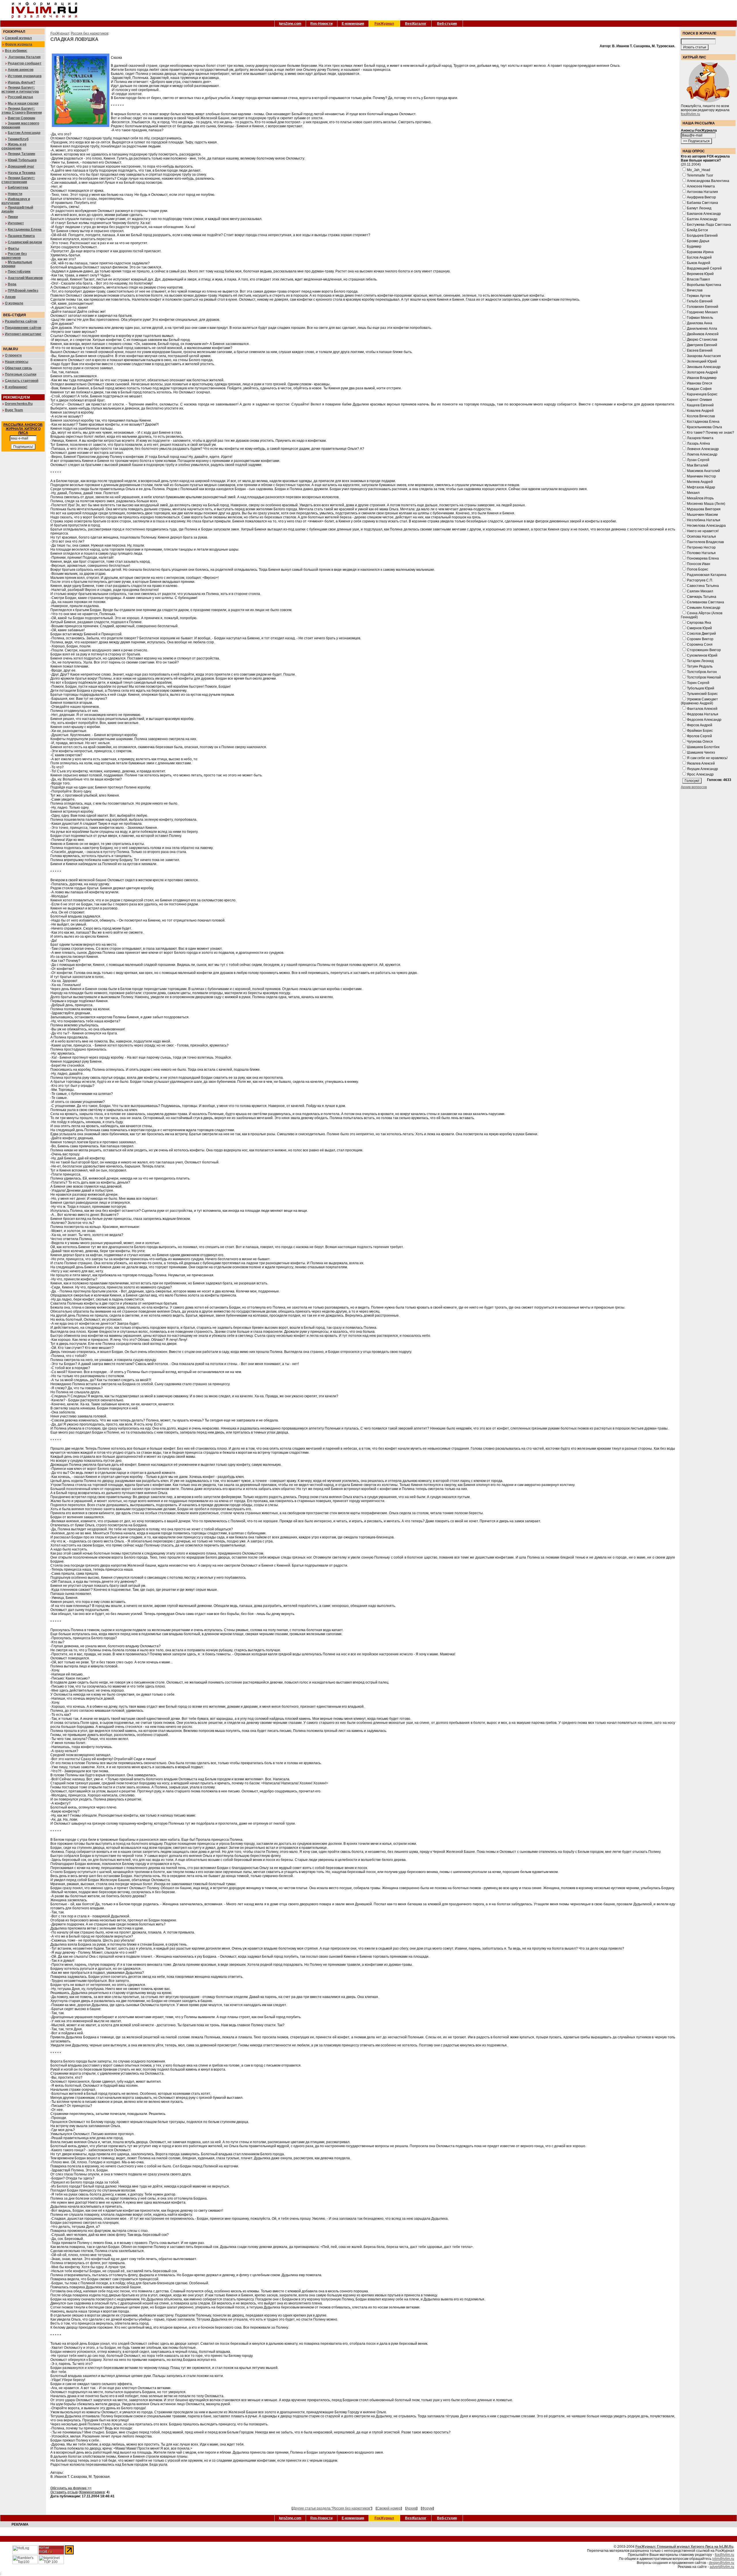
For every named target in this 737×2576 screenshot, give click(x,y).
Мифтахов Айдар (701, 487)
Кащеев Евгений (700, 405)
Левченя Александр (703, 449)
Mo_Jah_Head (699, 170)
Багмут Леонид (699, 208)
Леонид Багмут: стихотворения (18, 180)
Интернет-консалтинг (23, 334)
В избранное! (16, 387)
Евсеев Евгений (700, 350)
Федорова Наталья (703, 714)
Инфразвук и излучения (16, 201)
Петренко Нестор (701, 547)
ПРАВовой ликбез (23, 291)
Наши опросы (17, 362)
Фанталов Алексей (702, 709)
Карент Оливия (699, 400)
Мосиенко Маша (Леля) (706, 504)
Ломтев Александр (702, 454)
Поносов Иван (699, 564)
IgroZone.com (290, 24)
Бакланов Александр (704, 214)
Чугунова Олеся (700, 742)
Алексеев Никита (701, 186)
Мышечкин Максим (702, 515)
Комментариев (92, 2492)
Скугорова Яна (699, 623)
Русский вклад (20, 97)
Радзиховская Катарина (707, 575)
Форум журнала (19, 44)
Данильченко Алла (702, 329)
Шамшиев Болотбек (703, 747)
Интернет (16, 223)
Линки (13, 217)
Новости (15, 194)
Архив (10, 297)
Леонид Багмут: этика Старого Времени (22, 111)
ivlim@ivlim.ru (723, 2559)
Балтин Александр (24, 133)
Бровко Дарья (698, 241)
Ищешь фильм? (21, 82)
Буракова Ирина (700, 252)
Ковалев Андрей (700, 411)
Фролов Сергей (699, 736)
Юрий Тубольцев (22, 160)
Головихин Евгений (703, 307)
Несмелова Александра (706, 526)
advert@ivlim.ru (722, 2567)
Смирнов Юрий (699, 628)
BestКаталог (416, 24)
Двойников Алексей (703, 334)
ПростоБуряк (19, 272)
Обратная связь (18, 368)
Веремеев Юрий (700, 274)
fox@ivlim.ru (691, 114)
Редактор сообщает (25, 63)
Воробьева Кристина (704, 285)
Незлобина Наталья (704, 520)
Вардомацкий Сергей (704, 268)
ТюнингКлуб (18, 139)
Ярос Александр (700, 774)
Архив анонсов (21, 70)
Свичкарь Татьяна (702, 597)
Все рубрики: (16, 51)
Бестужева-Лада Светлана (709, 225)
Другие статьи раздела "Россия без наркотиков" (332, 2508)
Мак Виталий (698, 465)
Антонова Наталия (24, 57)
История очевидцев (25, 76)
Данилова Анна (700, 323)
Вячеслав (695, 290)
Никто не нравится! (703, 531)
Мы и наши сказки (23, 103)
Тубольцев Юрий (701, 688)
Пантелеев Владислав (705, 542)
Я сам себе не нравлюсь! (707, 758)
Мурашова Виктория (704, 509)
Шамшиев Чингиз (701, 752)
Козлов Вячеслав (701, 416)
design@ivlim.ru (721, 2563)
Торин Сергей (698, 683)
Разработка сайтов (21, 321)
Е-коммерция (353, 24)
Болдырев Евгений (702, 236)
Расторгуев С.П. (700, 580)
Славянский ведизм (25, 242)
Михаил (693, 493)
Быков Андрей (699, 263)
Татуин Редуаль (700, 666)
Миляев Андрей (700, 482)
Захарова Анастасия (704, 356)
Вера (12, 284)
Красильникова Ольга (704, 427)
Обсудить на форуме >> (71, 2488)
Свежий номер (389, 2508)
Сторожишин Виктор (704, 650)
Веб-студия (447, 24)
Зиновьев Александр (704, 367)
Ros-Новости (321, 24)
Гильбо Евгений (700, 301)
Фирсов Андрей (700, 725)
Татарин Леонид (700, 661)
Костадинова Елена (25, 230)
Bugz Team (14, 410)
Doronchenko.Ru (19, 404)
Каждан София (699, 389)
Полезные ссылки (21, 374)
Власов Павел (698, 279)
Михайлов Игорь (700, 498)
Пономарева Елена (703, 558)
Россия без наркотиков (14, 256)
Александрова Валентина (708, 181)
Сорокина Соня (700, 645)
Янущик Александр (702, 769)
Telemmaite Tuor (700, 175)
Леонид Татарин (21, 154)
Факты (13, 249)
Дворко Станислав (702, 340)
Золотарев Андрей (702, 372)
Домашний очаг (21, 166)
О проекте (13, 355)
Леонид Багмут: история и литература (20, 90)
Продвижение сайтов (23, 328)
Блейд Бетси (697, 230)
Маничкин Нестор (701, 476)
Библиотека (18, 187)
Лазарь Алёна (698, 443)
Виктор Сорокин (21, 118)
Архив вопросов (694, 787)
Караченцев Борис (702, 394)
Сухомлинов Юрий (702, 655)
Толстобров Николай (704, 677)
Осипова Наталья (701, 537)
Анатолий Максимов (25, 278)
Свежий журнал (18, 38)
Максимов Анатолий (703, 471)
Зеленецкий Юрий (702, 361)
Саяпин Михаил (700, 591)
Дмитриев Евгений (702, 345)
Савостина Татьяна (703, 586)
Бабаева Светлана (702, 203)
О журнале (14, 303)
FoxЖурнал (384, 24)
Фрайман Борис (700, 731)
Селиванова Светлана (705, 602)
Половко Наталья (701, 553)
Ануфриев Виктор (701, 197)
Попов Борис (698, 569)
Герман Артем (699, 296)
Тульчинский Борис (702, 694)
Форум (427, 2508)
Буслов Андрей (699, 257)
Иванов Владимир (702, 378)
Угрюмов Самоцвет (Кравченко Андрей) (699, 701)
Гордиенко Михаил (702, 312)
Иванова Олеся (700, 383)
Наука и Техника (22, 173)
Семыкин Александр (704, 608)
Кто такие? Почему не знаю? (711, 433)
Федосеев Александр (704, 720)
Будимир (694, 247)
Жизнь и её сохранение (14, 146)
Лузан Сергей (698, 460)
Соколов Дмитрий (701, 634)
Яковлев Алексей (701, 763)
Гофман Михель (700, 318)
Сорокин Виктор (700, 639)
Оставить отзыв (64, 2492)
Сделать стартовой (22, 381)
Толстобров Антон (702, 672)
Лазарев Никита (21, 236)
